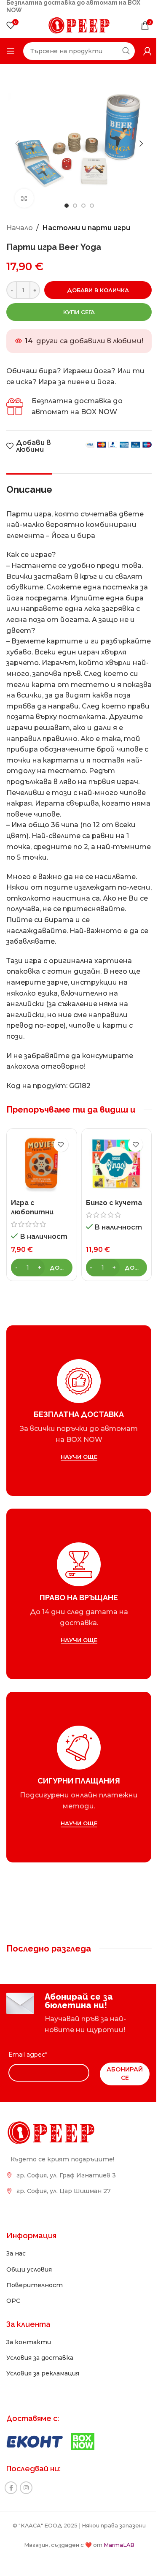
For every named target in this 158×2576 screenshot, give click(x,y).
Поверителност (35, 2285)
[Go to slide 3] (83, 206)
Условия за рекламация (43, 2373)
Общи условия (29, 2269)
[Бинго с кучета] (117, 1164)
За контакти (29, 2342)
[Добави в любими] (61, 1144)
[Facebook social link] (11, 2488)
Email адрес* (28, 2055)
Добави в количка (98, 290)
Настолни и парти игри (86, 228)
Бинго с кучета (114, 1203)
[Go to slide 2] (75, 206)
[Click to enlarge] (24, 198)
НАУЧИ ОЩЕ (79, 1456)
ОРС (13, 2301)
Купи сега (79, 312)
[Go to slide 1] (67, 206)
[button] (17, 144)
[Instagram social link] (26, 2488)
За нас (16, 2253)
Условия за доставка (40, 2358)
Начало (20, 228)
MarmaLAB (119, 2545)
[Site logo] (79, 25)
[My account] (147, 51)
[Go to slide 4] (92, 206)
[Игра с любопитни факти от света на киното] (42, 1164)
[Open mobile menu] (11, 51)
